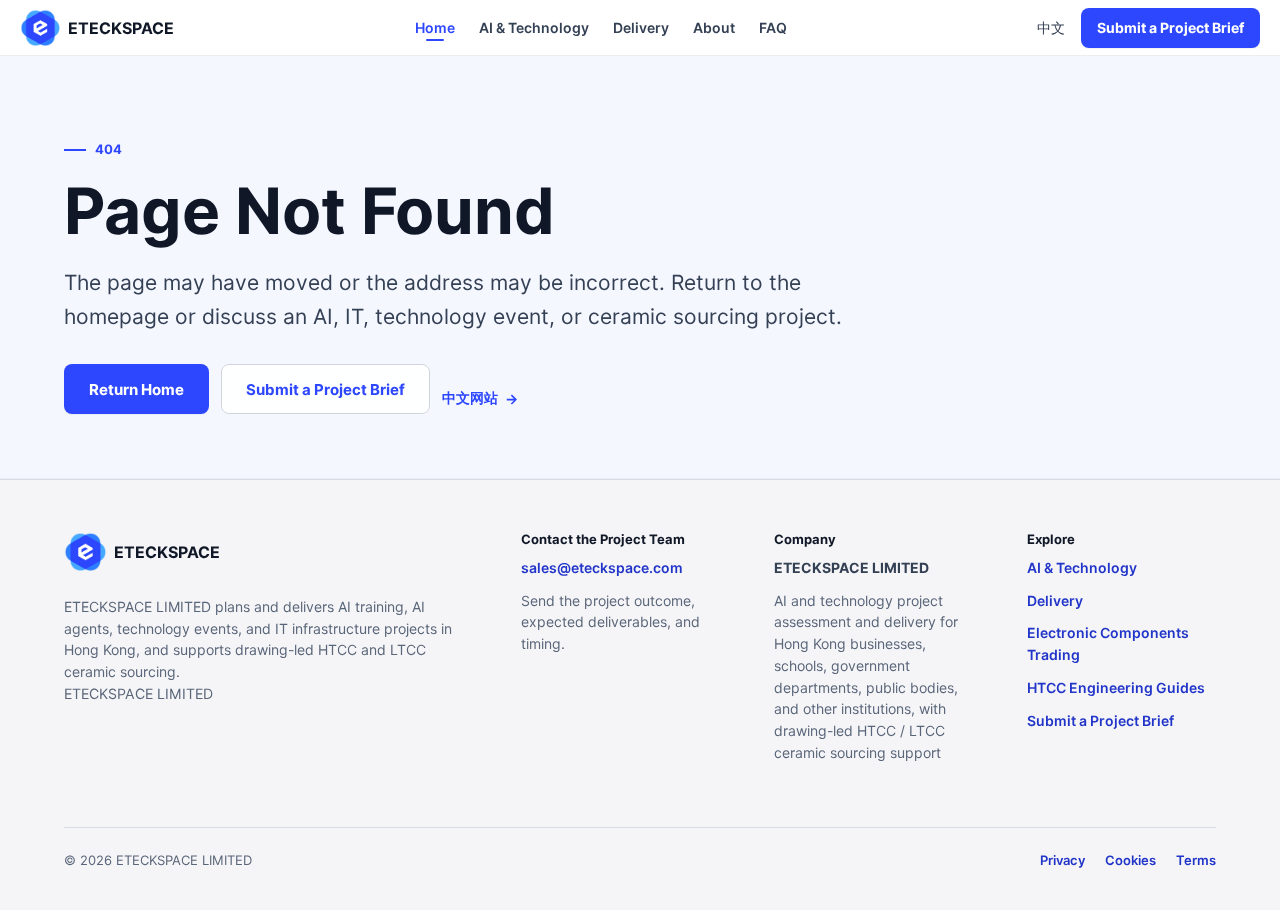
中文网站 (480, 398)
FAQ (773, 27)
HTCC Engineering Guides (1116, 687)
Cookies (1130, 860)
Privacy (1062, 860)
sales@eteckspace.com (602, 567)
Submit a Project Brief (1170, 27)
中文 (1051, 27)
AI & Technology (534, 27)
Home (435, 27)
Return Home (136, 389)
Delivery (641, 27)
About (714, 27)
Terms (1196, 860)
